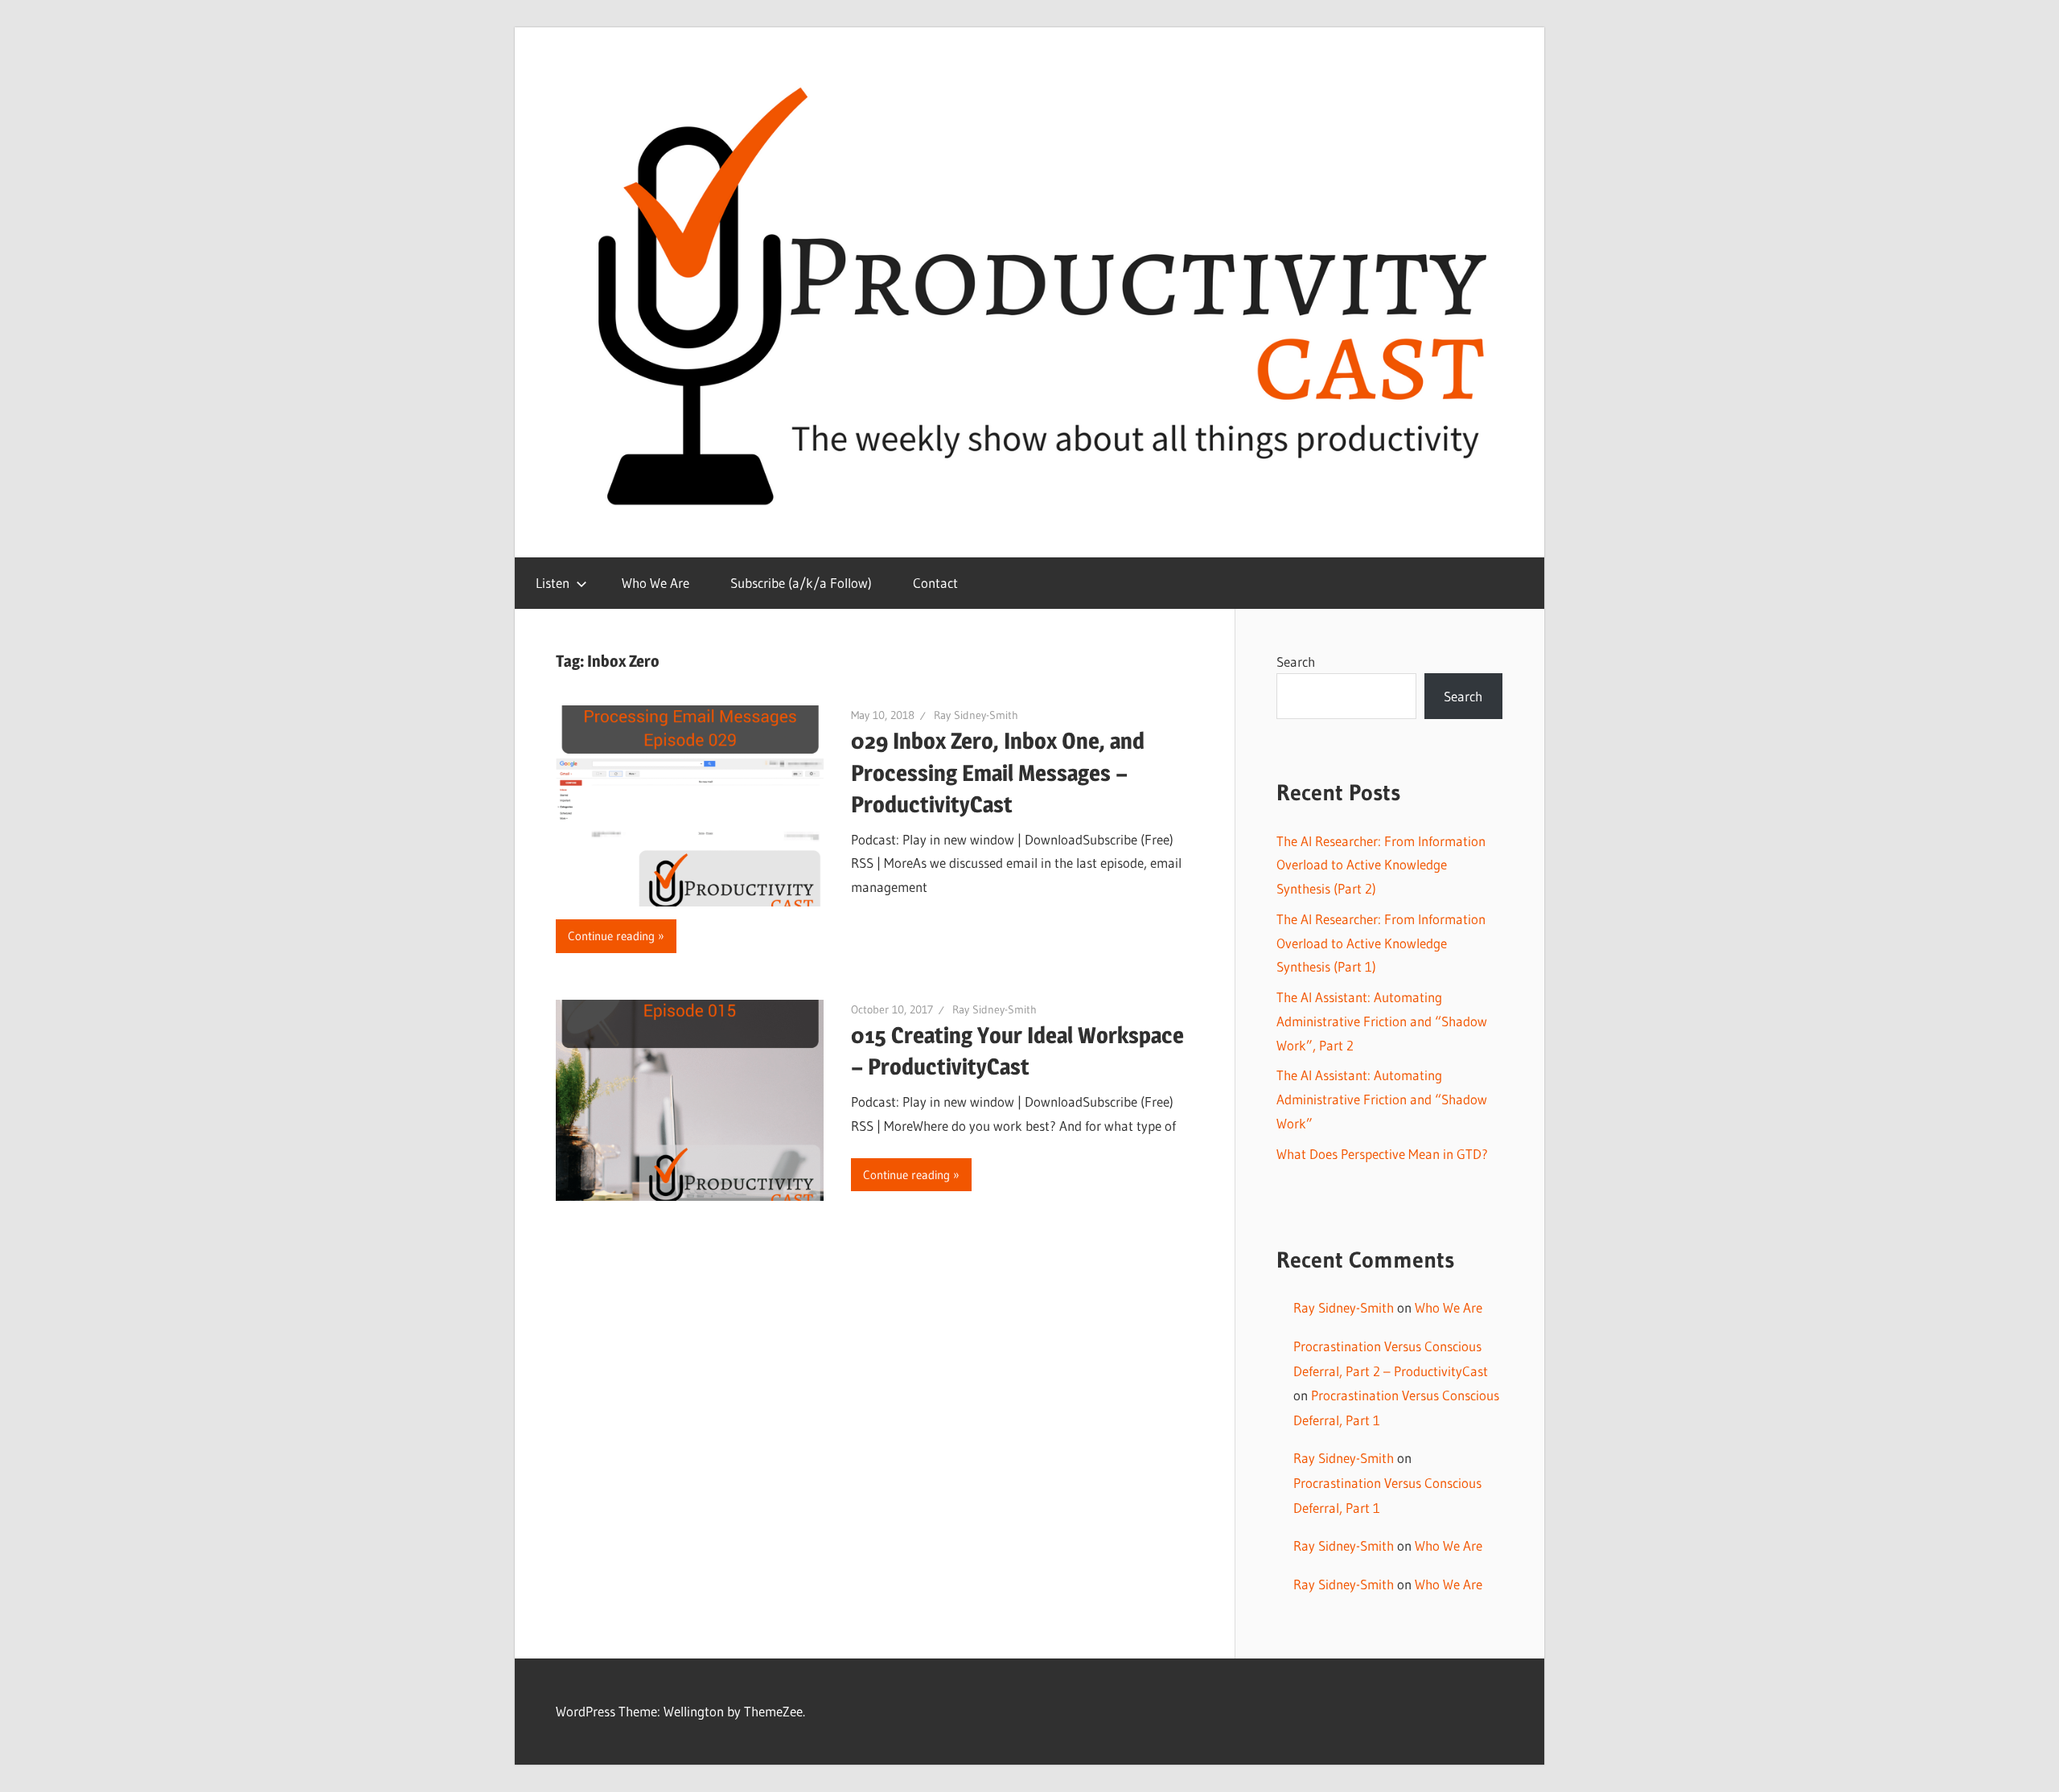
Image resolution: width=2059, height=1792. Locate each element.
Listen (553, 583)
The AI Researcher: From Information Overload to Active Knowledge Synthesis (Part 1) (1381, 943)
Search (1296, 662)
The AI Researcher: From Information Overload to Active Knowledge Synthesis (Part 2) (1381, 865)
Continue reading (611, 936)
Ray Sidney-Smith (976, 715)
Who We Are (656, 583)
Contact (935, 583)
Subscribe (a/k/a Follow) (801, 583)
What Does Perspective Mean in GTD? (1382, 1154)
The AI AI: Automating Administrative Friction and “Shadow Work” (1382, 1099)
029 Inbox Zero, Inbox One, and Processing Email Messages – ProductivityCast (998, 772)
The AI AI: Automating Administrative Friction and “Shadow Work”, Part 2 (1382, 1021)
